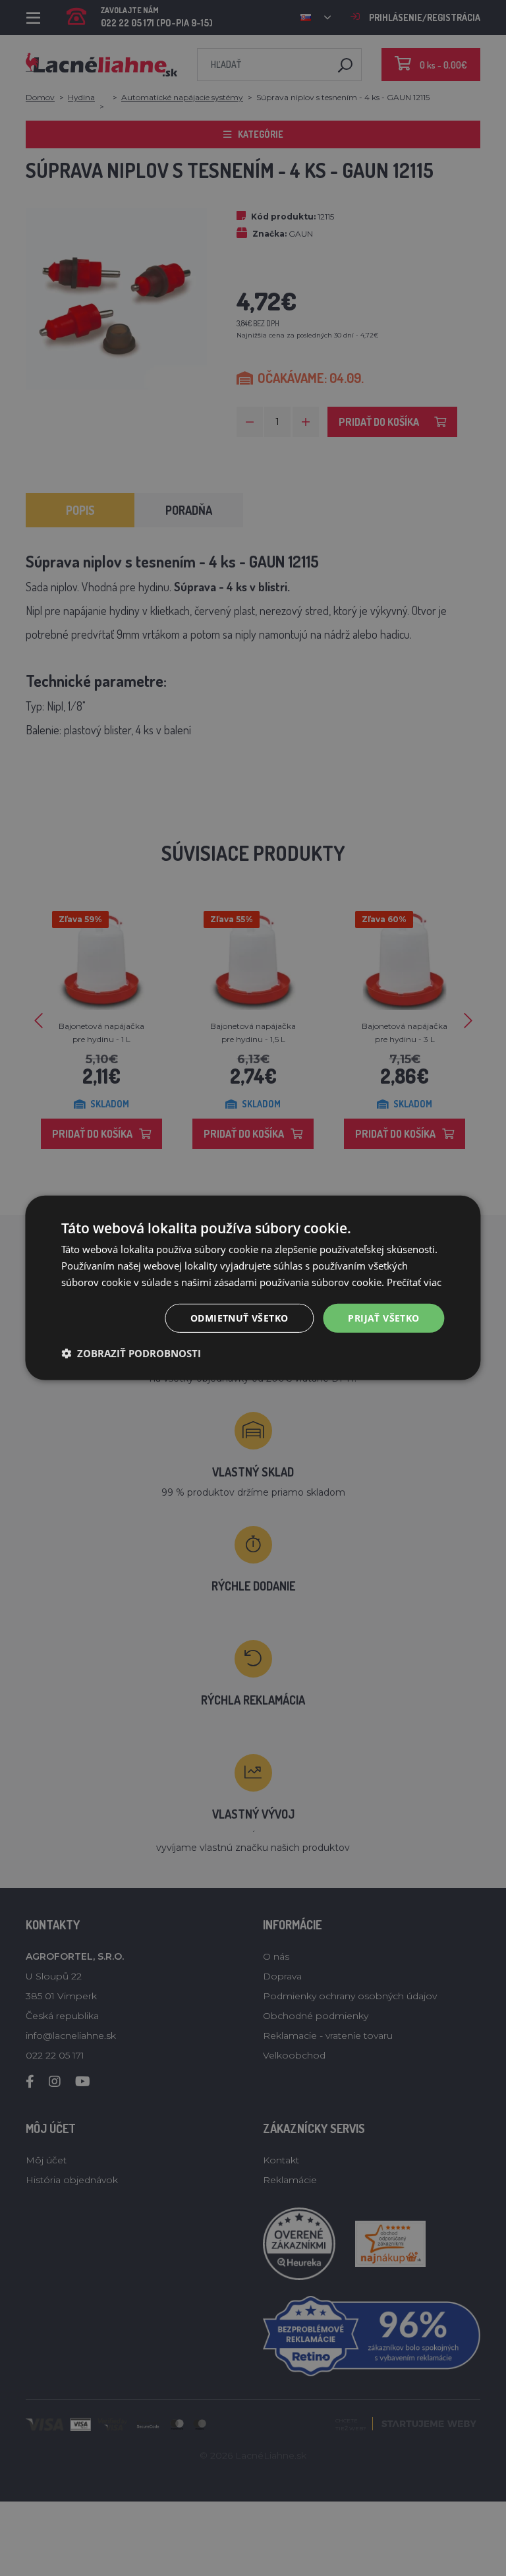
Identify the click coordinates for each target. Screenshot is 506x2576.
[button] (131, 1353)
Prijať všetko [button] (383, 1317)
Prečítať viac (414, 1282)
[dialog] (253, 1288)
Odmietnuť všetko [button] (239, 1317)
